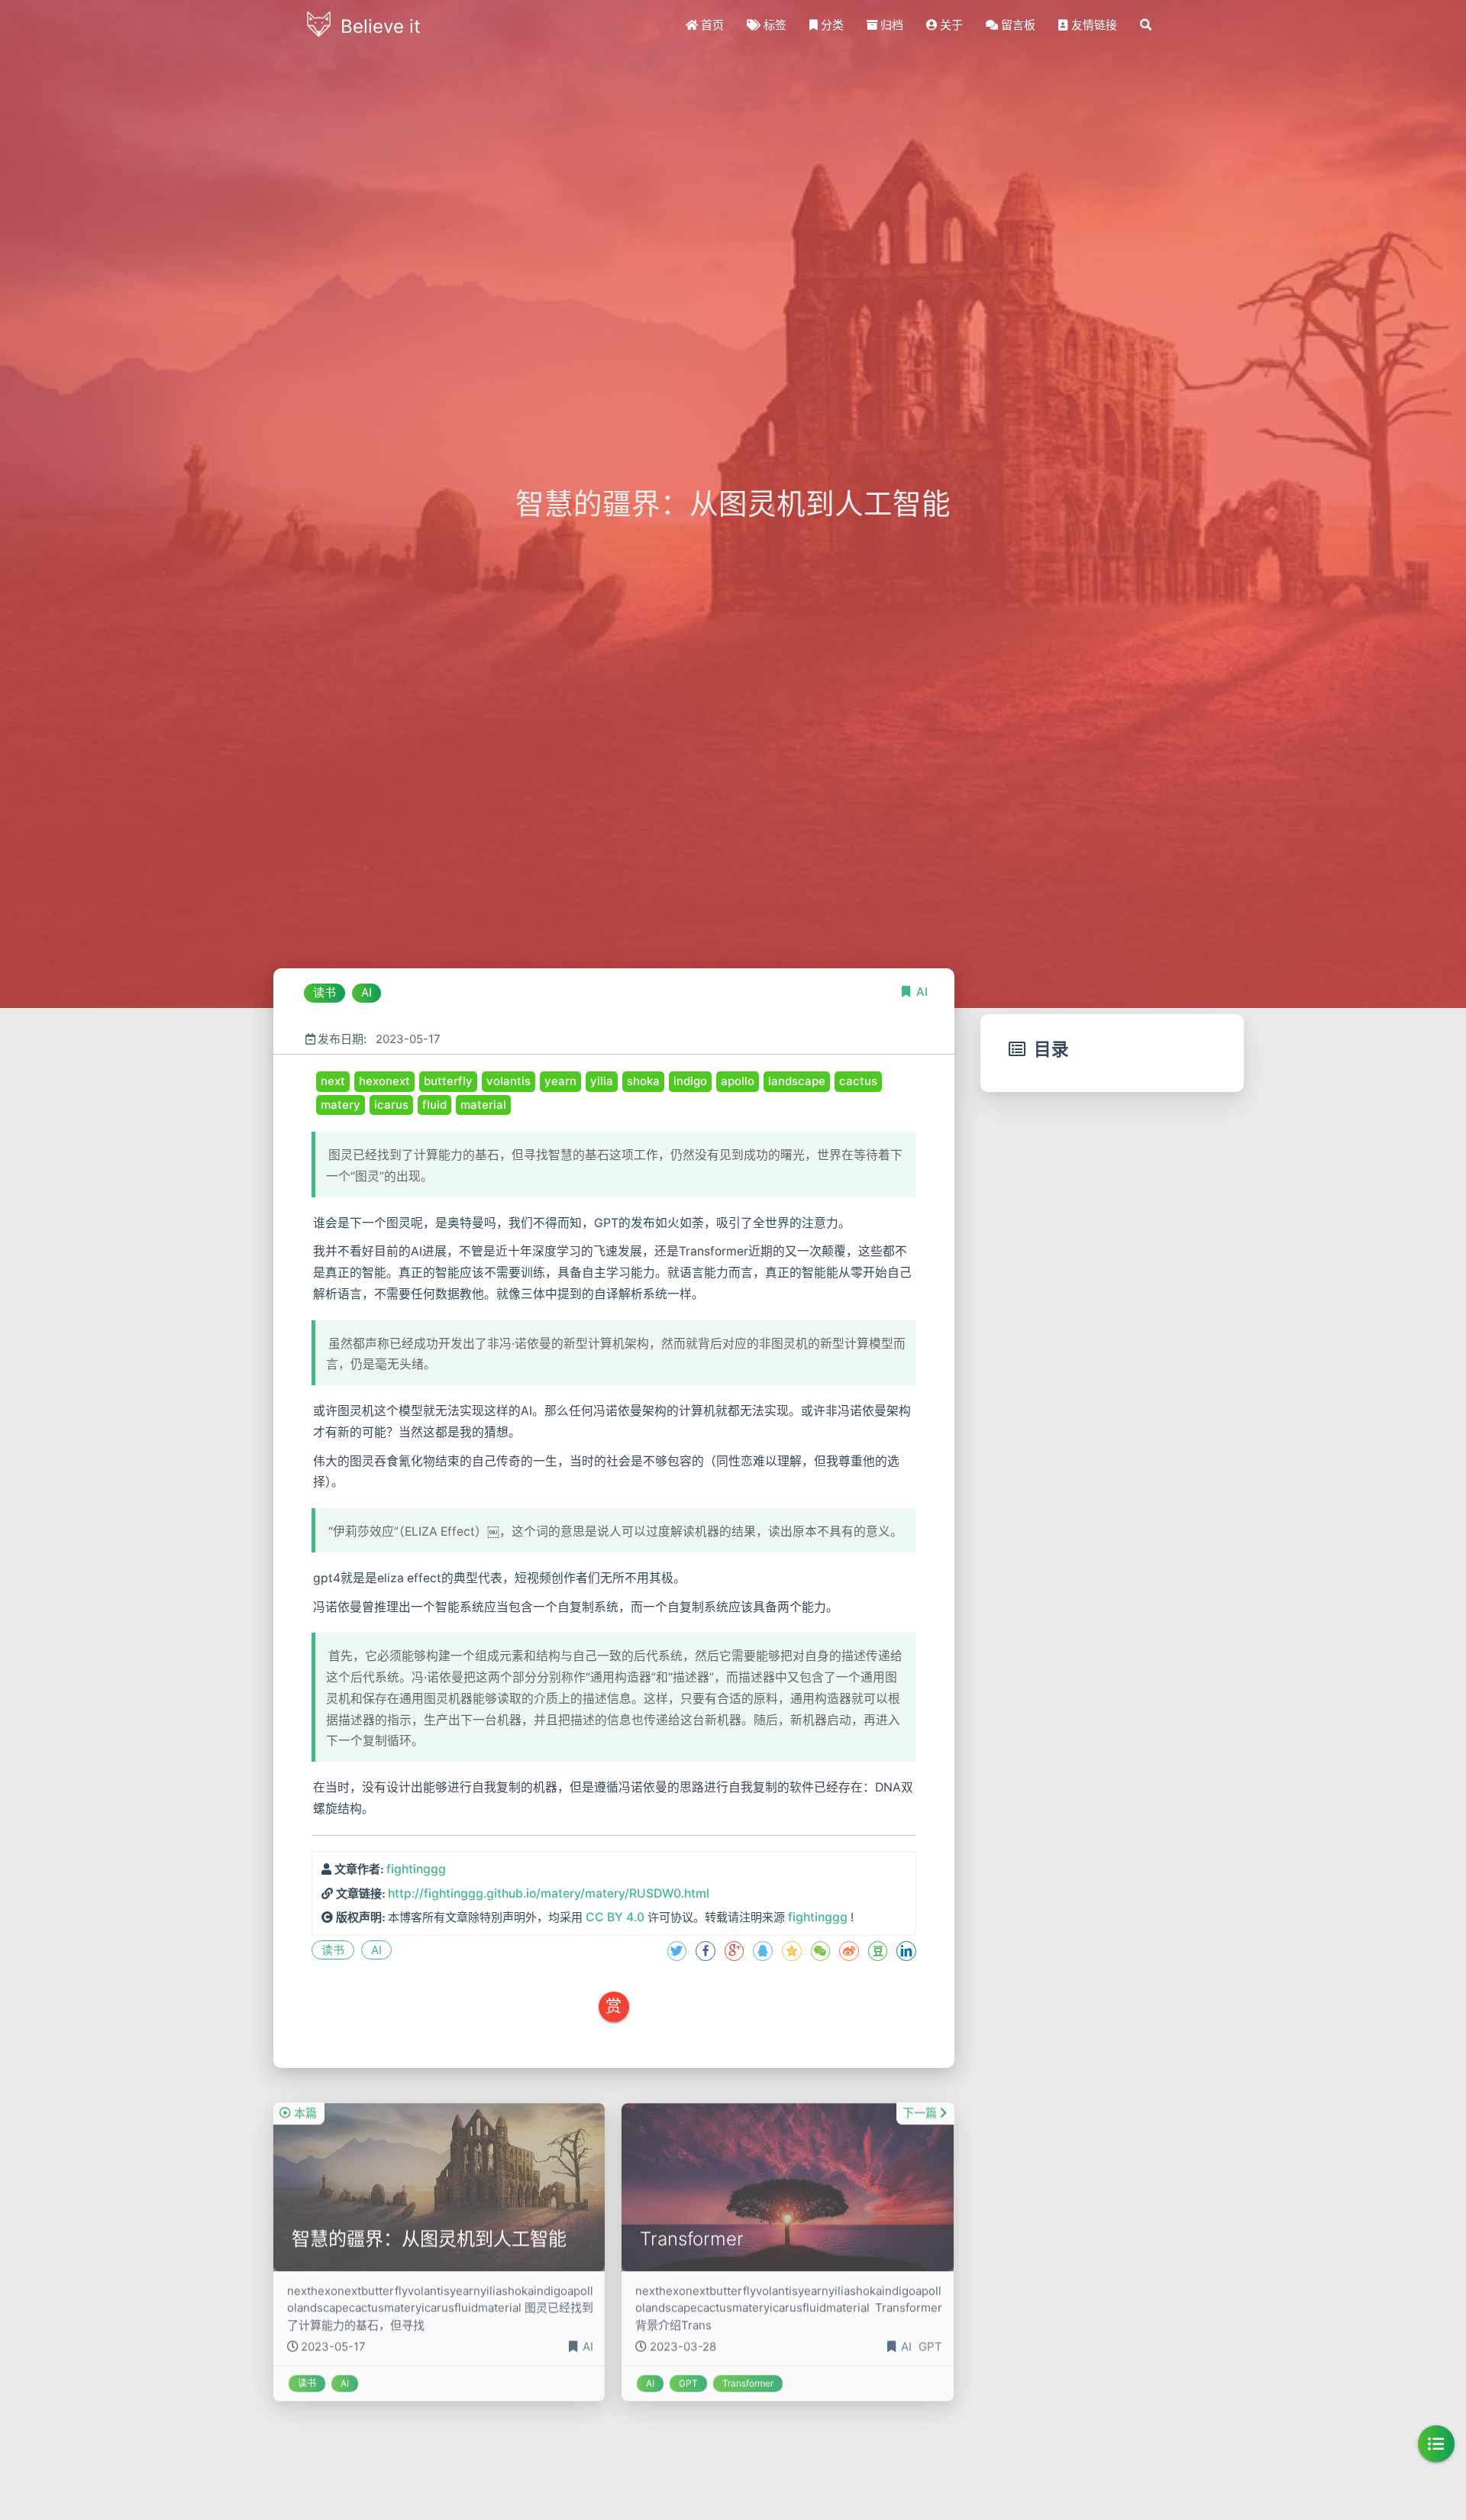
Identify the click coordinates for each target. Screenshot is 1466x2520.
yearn (560, 1081)
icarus (391, 1105)
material (483, 1105)
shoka (643, 1081)
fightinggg (416, 1869)
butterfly (448, 1081)
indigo (690, 1081)
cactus (858, 1081)
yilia (602, 1081)
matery (341, 1105)
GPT (930, 2329)
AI (922, 992)
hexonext (384, 1081)
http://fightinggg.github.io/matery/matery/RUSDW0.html (549, 1893)
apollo (738, 1081)
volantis (509, 1081)
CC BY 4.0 (615, 1917)
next (333, 1081)
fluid (434, 1105)
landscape (797, 1081)
